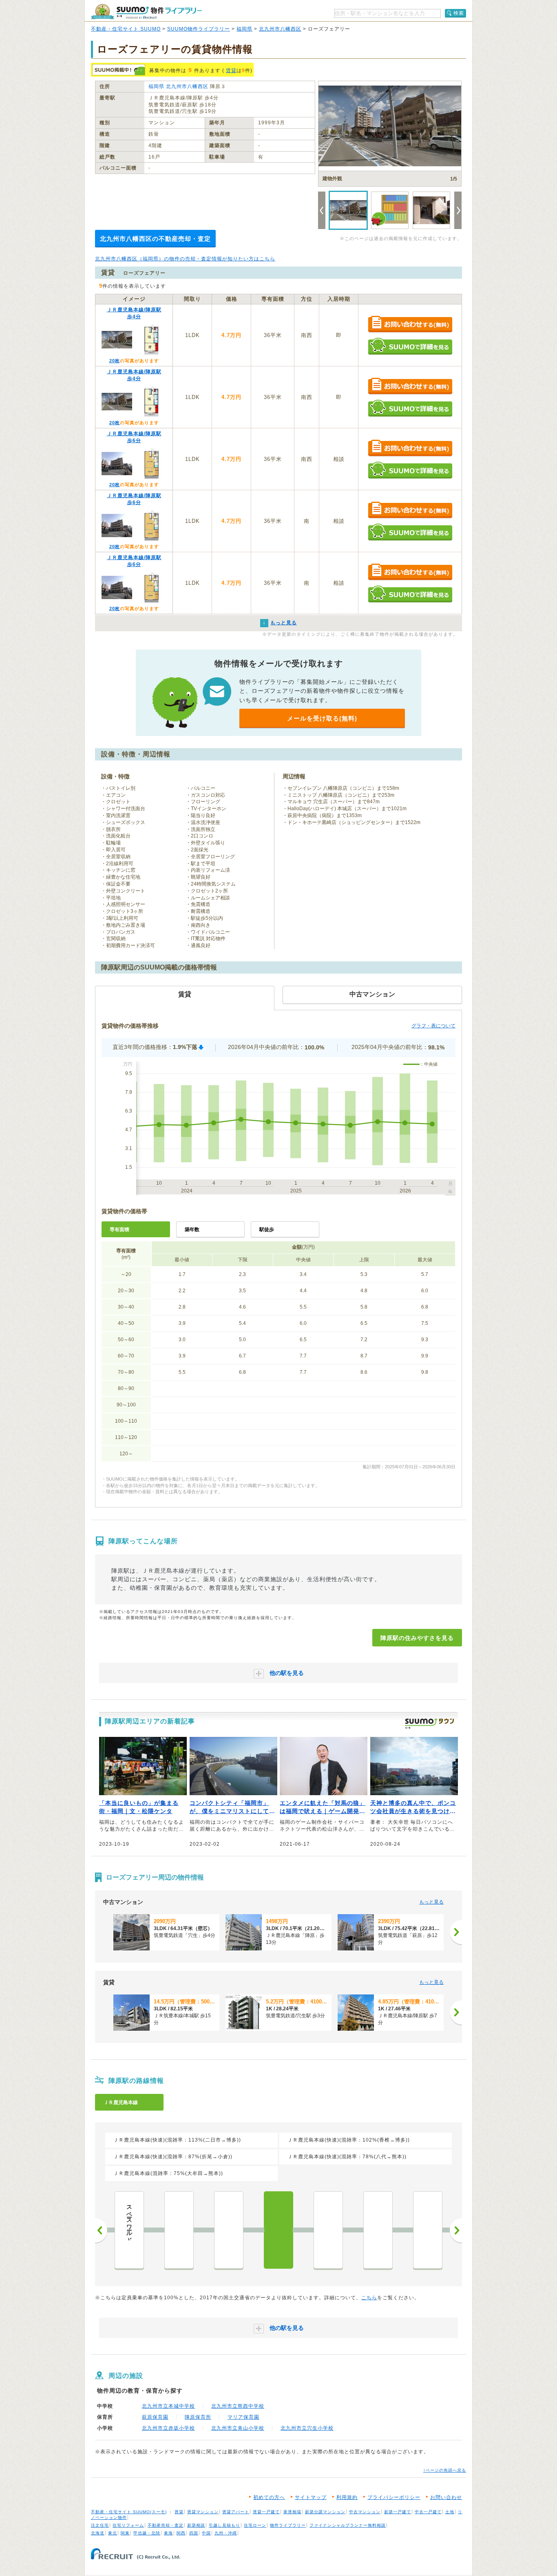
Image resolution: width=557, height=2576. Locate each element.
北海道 (98, 2533)
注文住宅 (100, 2525)
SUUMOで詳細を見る (410, 346)
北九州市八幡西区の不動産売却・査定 (155, 239)
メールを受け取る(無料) (322, 718)
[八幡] (179, 2230)
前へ (101, 2230)
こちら (369, 2298)
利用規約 (347, 2497)
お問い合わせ (446, 2497)
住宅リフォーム (128, 2525)
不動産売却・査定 (166, 2525)
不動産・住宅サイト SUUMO (126, 29)
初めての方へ (269, 2497)
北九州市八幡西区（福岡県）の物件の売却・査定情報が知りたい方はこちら (185, 259)
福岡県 (244, 29)
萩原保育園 (155, 2417)
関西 (181, 2533)
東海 (168, 2533)
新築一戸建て (398, 2512)
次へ (456, 2230)
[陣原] (278, 2230)
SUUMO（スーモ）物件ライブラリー (146, 12)
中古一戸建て (428, 2512)
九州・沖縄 (226, 2533)
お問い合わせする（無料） (410, 325)
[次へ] (456, 1932)
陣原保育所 (198, 2417)
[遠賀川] (428, 2230)
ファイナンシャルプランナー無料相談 (348, 2525)
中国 (206, 2533)
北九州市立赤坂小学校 (168, 2428)
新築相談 (196, 2525)
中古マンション (365, 2512)
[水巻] (378, 2230)
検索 (459, 13)
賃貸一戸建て (266, 2512)
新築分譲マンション (325, 2512)
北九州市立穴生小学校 (307, 2428)
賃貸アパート (236, 2512)
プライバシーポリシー (394, 2497)
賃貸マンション (203, 2512)
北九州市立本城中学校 (168, 2406)
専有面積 (119, 1230)
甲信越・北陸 (147, 2533)
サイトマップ (311, 2497)
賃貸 (231, 71)
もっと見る (431, 1902)
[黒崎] (229, 2230)
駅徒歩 (267, 1230)
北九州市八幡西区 (280, 29)
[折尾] (328, 2230)
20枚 (115, 361)
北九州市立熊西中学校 (238, 2406)
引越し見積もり (224, 2525)
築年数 (192, 1230)
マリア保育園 (243, 2417)
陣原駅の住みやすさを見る (417, 1638)
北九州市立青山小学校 (238, 2428)
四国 (194, 2533)
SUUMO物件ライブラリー (199, 29)
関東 (125, 2533)
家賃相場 (292, 2512)
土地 (450, 2512)
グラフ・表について (433, 1026)
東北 (113, 2533)
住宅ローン (255, 2525)
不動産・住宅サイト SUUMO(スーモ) (129, 2512)
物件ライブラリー (288, 2525)
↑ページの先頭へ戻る (445, 2470)
